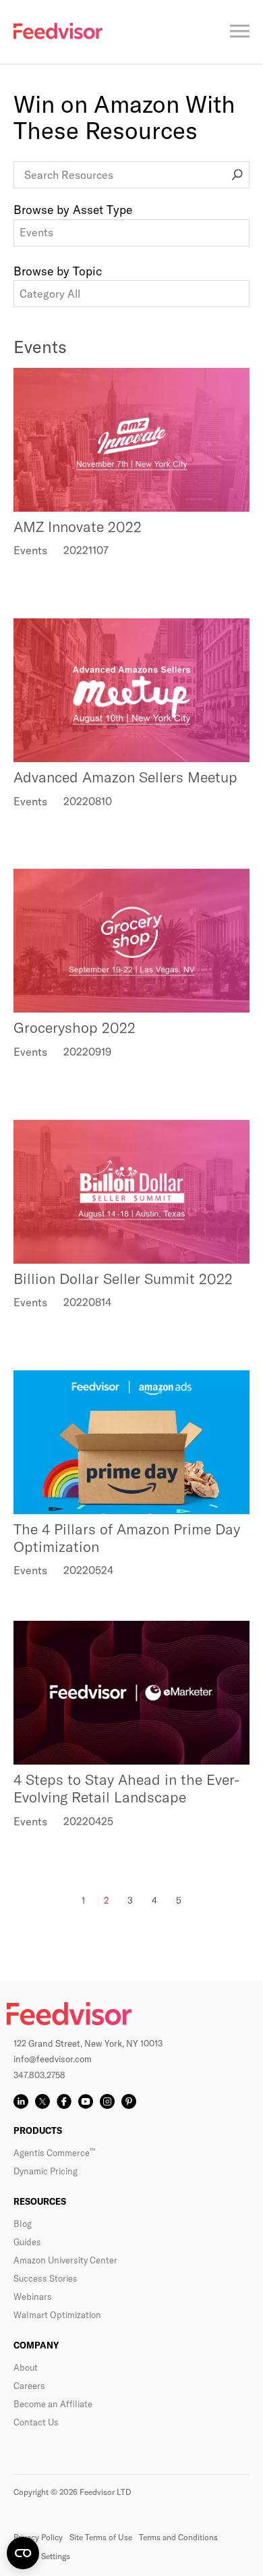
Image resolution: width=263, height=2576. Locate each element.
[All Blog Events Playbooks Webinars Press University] (131, 233)
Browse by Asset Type (73, 210)
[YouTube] (86, 2101)
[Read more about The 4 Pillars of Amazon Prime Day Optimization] (131, 1442)
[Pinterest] (129, 2101)
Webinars (33, 2297)
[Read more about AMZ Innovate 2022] (131, 440)
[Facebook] (64, 2101)
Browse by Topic (58, 271)
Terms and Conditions (178, 2537)
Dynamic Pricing (46, 2171)
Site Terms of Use (101, 2537)
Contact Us (36, 2422)
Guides (27, 2242)
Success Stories (46, 2278)
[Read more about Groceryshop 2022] (131, 941)
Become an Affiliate (53, 2404)
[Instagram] (107, 2101)
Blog (23, 2224)
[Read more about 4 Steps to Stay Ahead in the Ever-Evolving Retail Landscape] (131, 1693)
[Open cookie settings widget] (23, 2553)
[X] (42, 2101)
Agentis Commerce (54, 2153)
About (26, 2367)
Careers (29, 2386)
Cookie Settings (42, 2556)
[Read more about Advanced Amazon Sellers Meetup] (131, 690)
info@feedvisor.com (53, 2059)
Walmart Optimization (57, 2315)
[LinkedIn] (21, 2101)
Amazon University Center (65, 2260)
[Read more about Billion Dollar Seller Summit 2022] (131, 1192)
